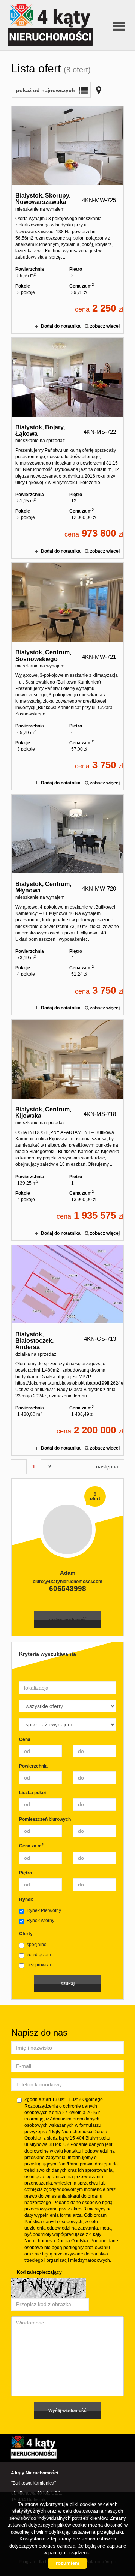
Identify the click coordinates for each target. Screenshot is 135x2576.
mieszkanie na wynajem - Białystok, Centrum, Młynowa (67, 905)
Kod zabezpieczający (39, 2272)
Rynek (26, 1900)
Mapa (99, 90)
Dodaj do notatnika (61, 326)
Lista (83, 90)
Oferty (26, 1934)
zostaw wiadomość (67, 1619)
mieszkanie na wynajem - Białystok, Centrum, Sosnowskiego (67, 676)
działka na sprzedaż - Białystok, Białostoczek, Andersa (67, 1350)
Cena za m (31, 1846)
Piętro (25, 1873)
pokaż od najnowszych (46, 90)
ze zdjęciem (39, 1955)
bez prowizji (39, 1965)
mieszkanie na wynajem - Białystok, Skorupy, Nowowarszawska (67, 220)
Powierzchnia (33, 1766)
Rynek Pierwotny (44, 1910)
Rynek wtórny (40, 1921)
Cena (25, 1739)
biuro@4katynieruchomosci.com (67, 1582)
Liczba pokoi (32, 1793)
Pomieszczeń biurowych (45, 1819)
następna (107, 1466)
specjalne (37, 1945)
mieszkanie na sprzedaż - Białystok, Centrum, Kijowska (67, 1130)
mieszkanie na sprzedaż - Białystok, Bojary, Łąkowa (67, 448)
